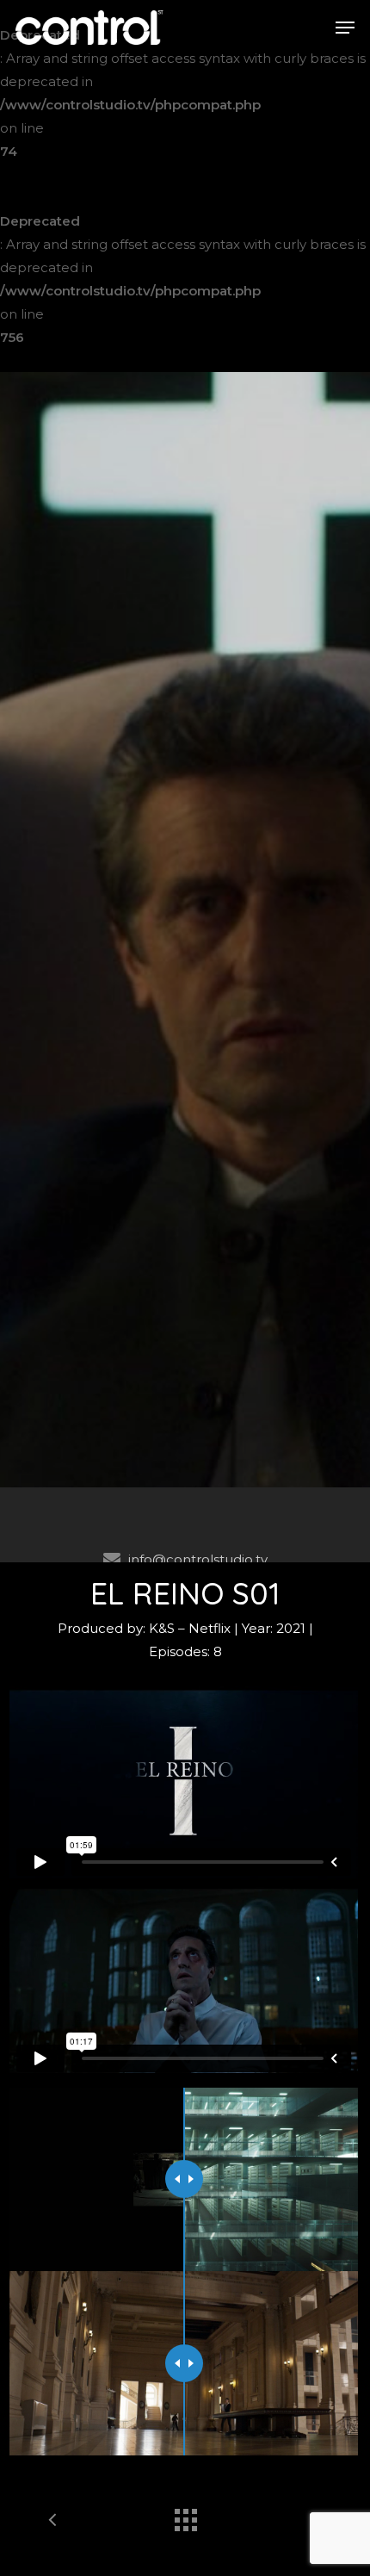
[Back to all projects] (185, 2516)
